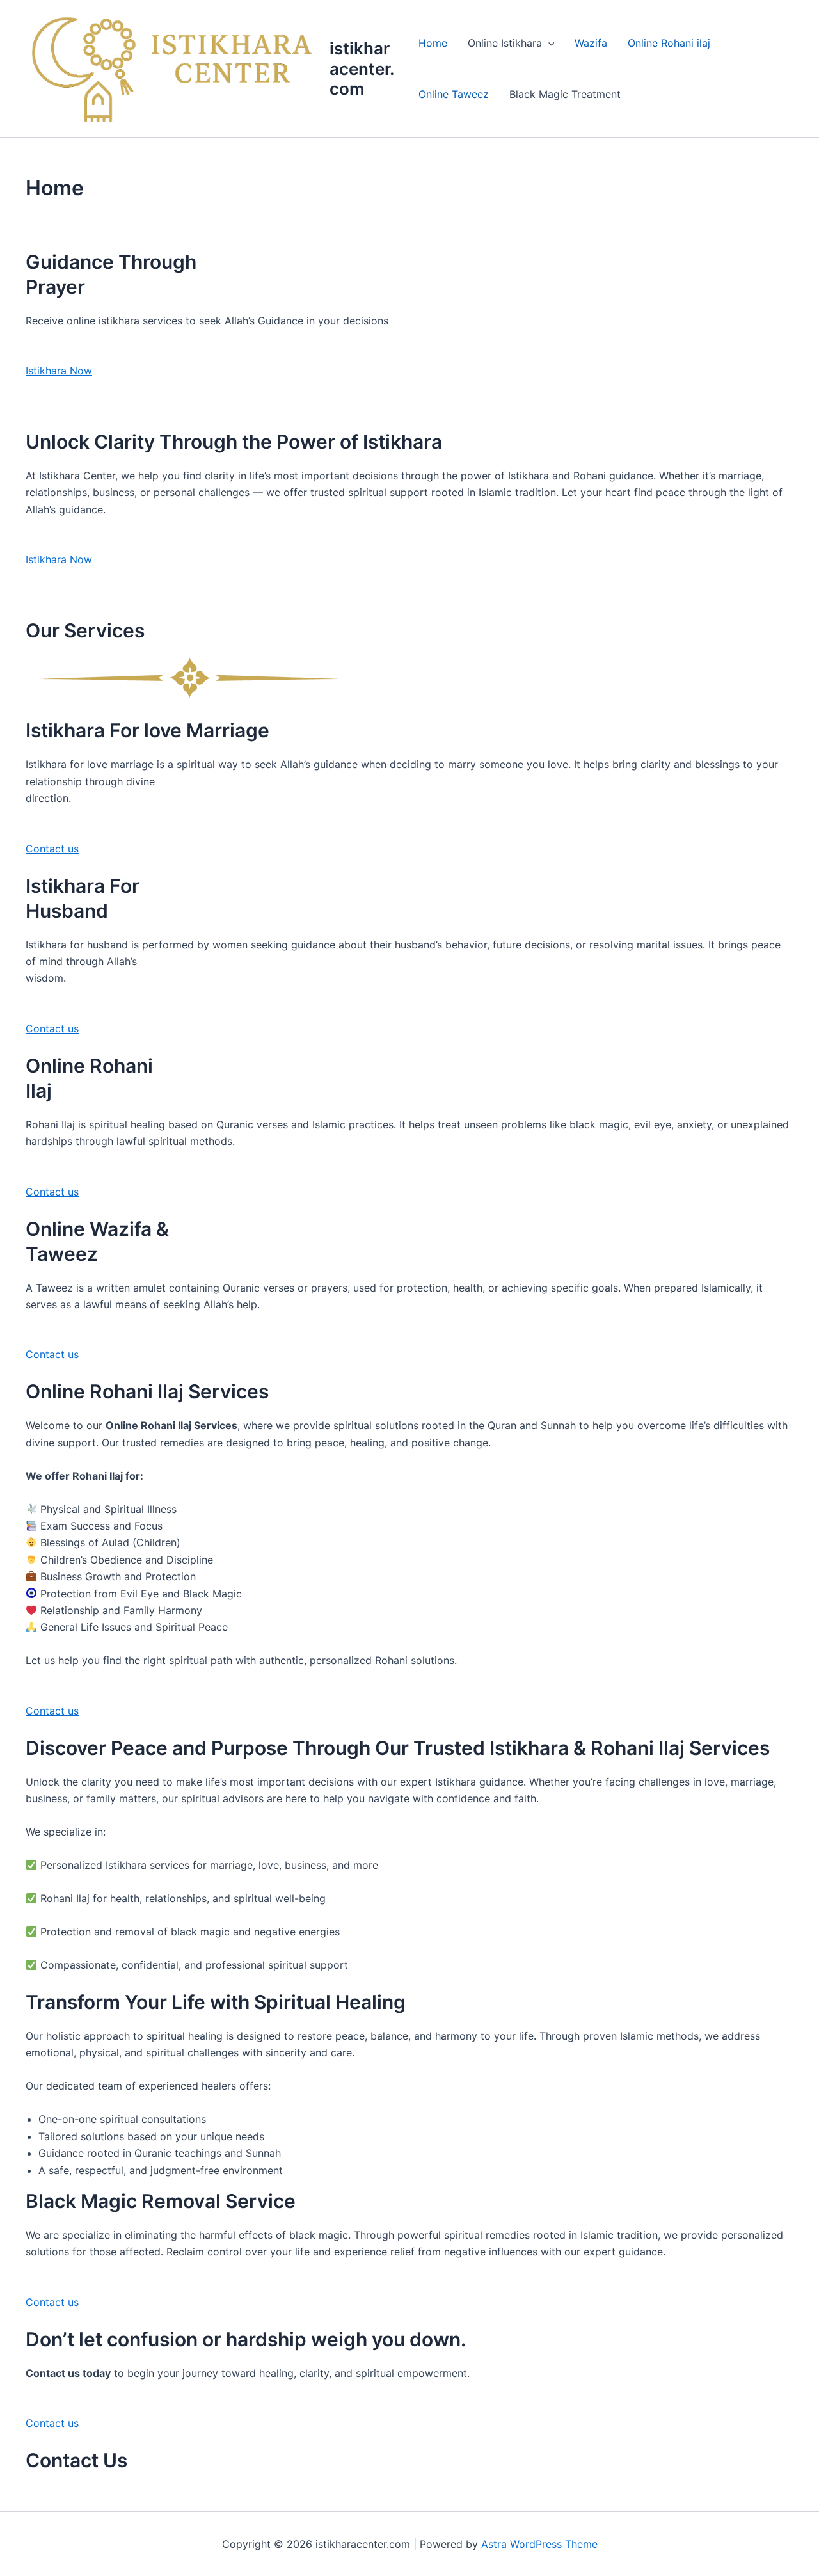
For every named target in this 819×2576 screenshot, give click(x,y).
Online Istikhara (505, 43)
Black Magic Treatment (565, 94)
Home (433, 43)
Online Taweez (454, 94)
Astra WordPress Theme (539, 2544)
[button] (548, 43)
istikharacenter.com (362, 68)
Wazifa (591, 43)
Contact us (52, 849)
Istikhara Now (59, 371)
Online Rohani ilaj (669, 43)
